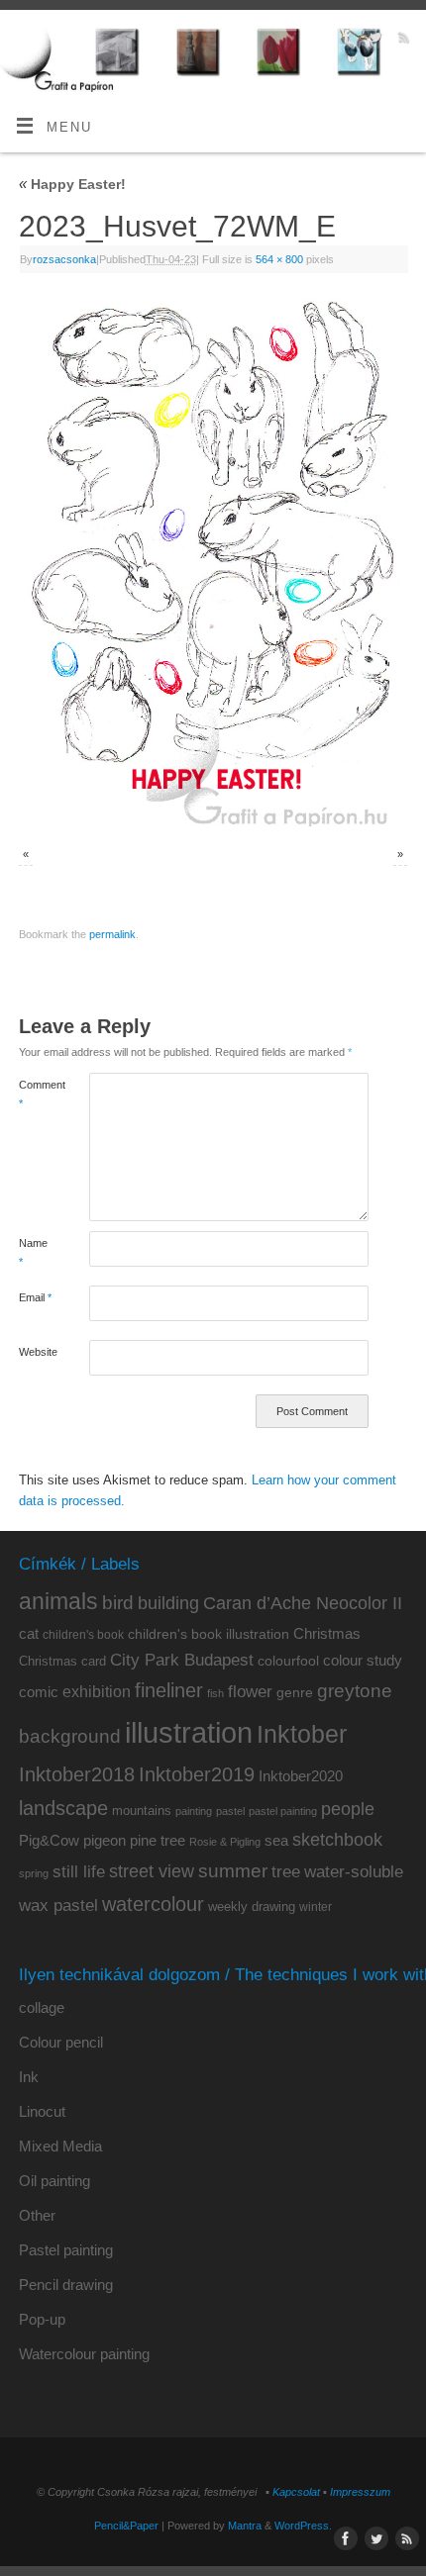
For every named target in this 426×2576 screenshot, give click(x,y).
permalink (112, 934)
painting (194, 1811)
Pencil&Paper (126, 2526)
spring (34, 1873)
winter (316, 1907)
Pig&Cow (49, 1840)
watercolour (153, 1904)
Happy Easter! (72, 184)
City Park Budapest (182, 1660)
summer (233, 1871)
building (168, 1603)
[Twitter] (373, 40)
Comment (36, 1094)
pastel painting (283, 1811)
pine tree (158, 1840)
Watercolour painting (84, 2354)
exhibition (97, 1691)
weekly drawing (252, 1907)
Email (35, 1297)
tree (286, 1872)
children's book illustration (209, 1634)
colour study (363, 1660)
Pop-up (42, 2319)
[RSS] (402, 40)
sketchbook (337, 1840)
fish (215, 1693)
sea (276, 1841)
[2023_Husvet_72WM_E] (213, 562)
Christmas (327, 1633)
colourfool (288, 1661)
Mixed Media (60, 2146)
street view (152, 1871)
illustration (189, 1732)
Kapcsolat (296, 2492)
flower (250, 1691)
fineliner (169, 1690)
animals (58, 1601)
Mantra (245, 2526)
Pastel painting (66, 2250)
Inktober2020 (301, 1776)
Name (33, 1252)
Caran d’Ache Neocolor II (303, 1603)
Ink (29, 2077)
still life (79, 1872)
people (348, 1809)
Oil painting (54, 2181)
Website (36, 1352)
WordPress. (303, 2526)
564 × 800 (279, 259)
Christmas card (62, 1661)
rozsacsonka (64, 259)
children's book (83, 1635)
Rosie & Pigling (225, 1842)
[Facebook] (344, 40)
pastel (230, 1811)
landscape (63, 1808)
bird (118, 1603)
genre (295, 1692)
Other (37, 2215)
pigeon (105, 1841)
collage (42, 2007)
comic (39, 1692)
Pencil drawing (66, 2285)
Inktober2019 (197, 1774)
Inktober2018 (77, 1774)
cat (29, 1633)
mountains (142, 1811)
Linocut (42, 2111)
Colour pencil (61, 2042)
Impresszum (360, 2492)
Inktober (302, 1734)
